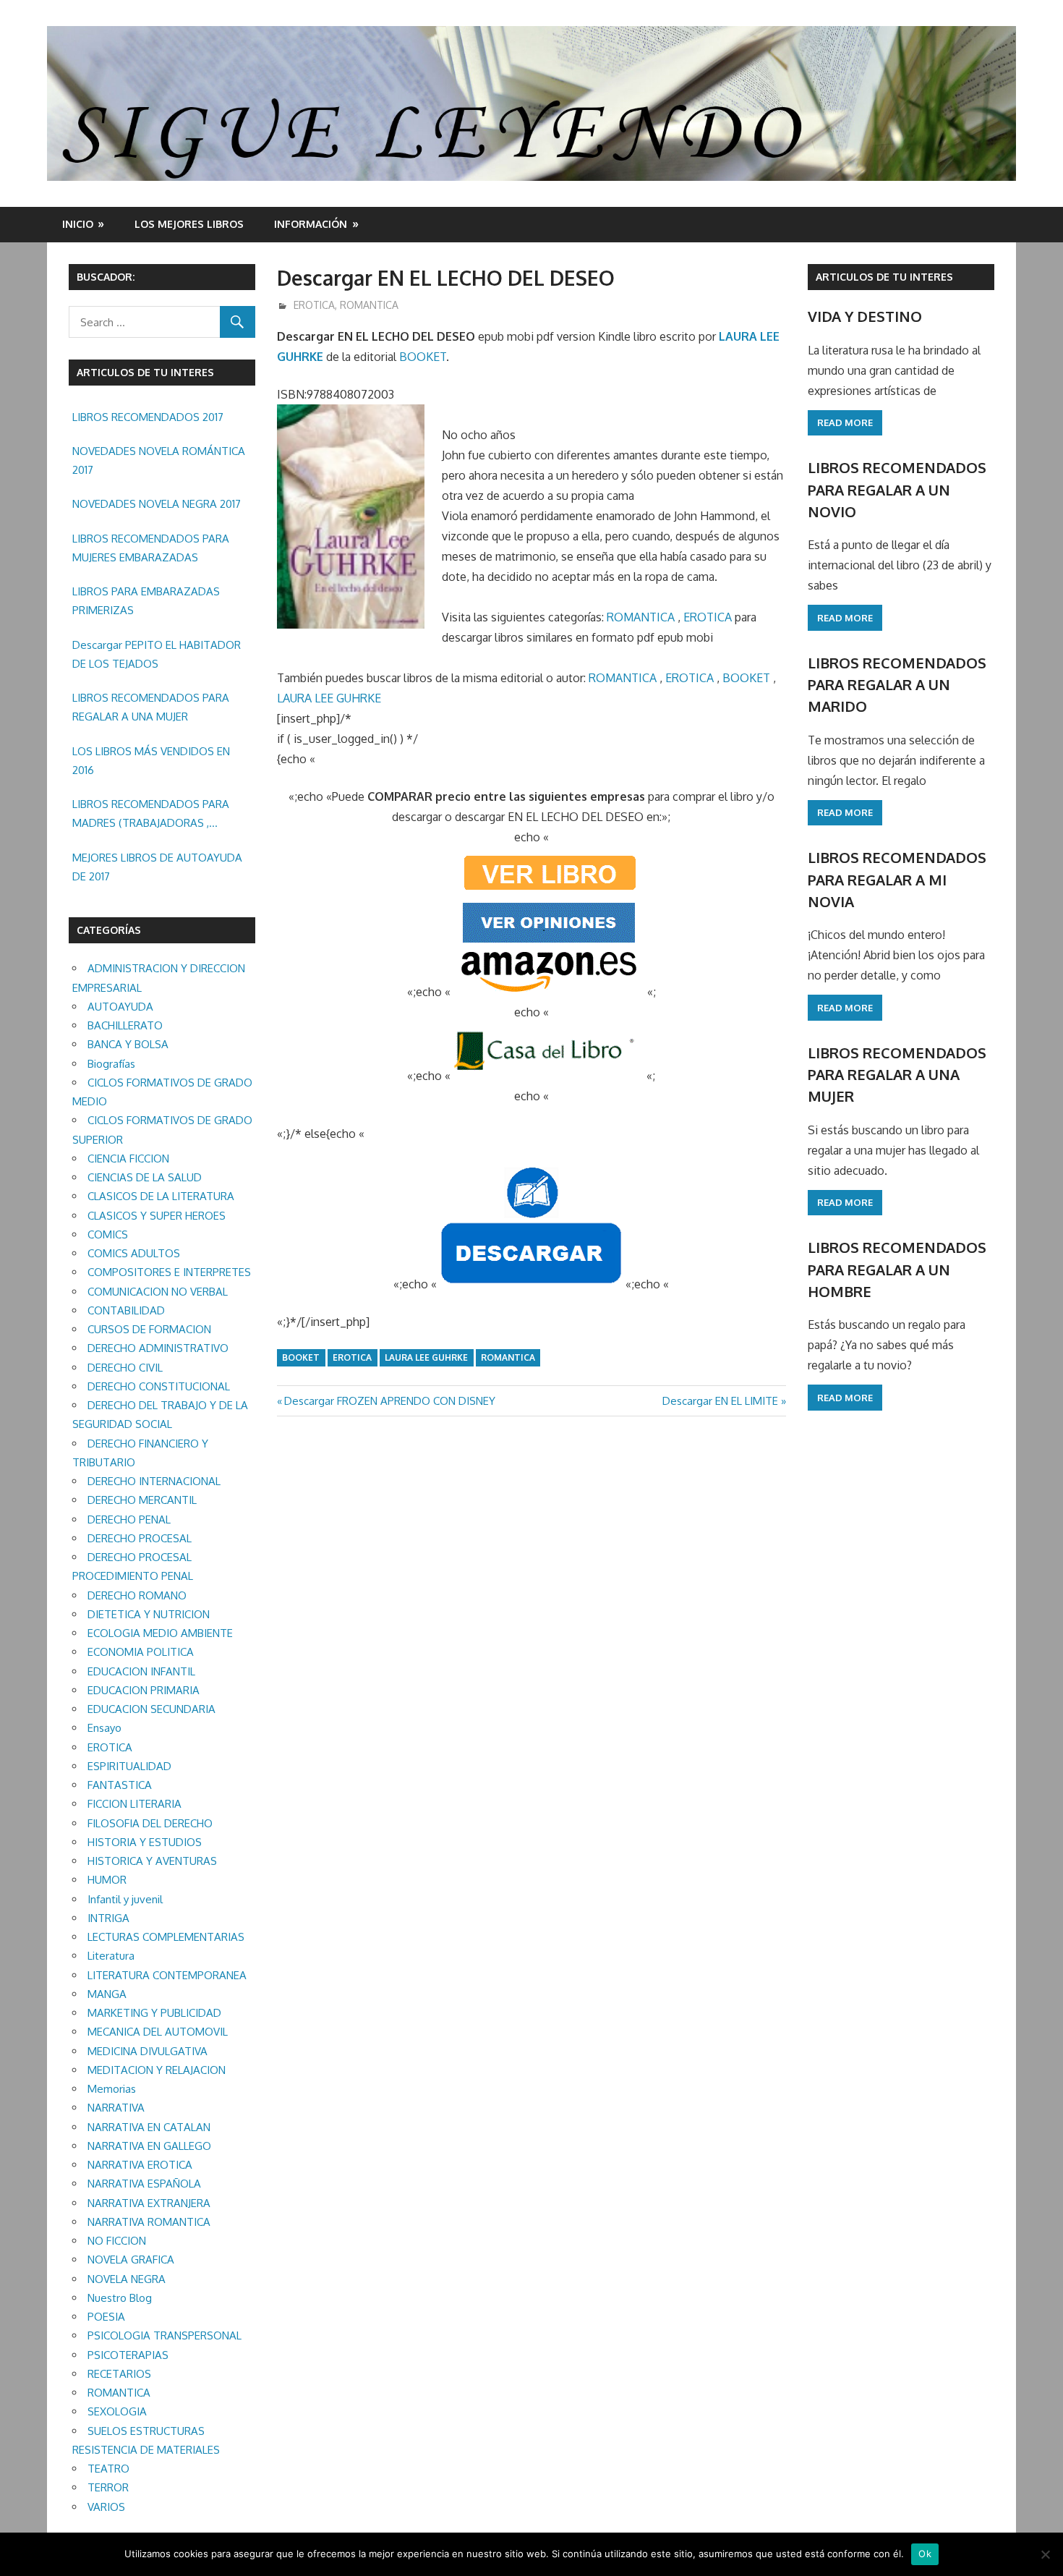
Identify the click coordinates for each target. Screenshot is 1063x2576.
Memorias (112, 2089)
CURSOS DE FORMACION (149, 1329)
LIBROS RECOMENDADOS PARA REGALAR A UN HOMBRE (897, 1269)
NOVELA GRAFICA (131, 2260)
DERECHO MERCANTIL (142, 1500)
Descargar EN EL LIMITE (720, 1401)
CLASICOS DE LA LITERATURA (161, 1196)
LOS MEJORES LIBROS (189, 224)
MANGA (107, 1994)
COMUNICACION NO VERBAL (158, 1292)
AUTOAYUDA (120, 1007)
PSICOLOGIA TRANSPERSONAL (165, 2335)
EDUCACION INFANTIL (141, 1671)
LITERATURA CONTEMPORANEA (167, 1975)
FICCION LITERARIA (135, 1804)
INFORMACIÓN (311, 224)
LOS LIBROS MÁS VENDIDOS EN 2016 (151, 761)
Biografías (111, 1064)
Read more (845, 422)
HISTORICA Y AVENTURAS (152, 1861)
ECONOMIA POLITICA (141, 1652)
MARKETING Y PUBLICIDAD (154, 2013)
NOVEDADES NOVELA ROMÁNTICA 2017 (159, 460)
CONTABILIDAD (126, 1310)
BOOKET (423, 357)
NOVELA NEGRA (127, 2279)
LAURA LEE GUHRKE (329, 698)
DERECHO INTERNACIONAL (154, 1481)
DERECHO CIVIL (125, 1368)
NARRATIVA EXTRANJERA (149, 2203)
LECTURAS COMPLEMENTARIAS (166, 1937)
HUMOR (107, 1880)
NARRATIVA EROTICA (140, 2165)
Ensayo (104, 1728)
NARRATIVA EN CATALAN (149, 2127)
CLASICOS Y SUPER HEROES (157, 1216)
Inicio (78, 224)
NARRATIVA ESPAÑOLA (144, 2184)
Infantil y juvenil (125, 1899)
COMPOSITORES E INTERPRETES (169, 1272)
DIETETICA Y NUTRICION (149, 1614)
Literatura (111, 1956)
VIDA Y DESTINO (865, 316)
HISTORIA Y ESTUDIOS (145, 1842)
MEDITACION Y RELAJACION (157, 2070)
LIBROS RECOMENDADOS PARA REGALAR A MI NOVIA (897, 879)
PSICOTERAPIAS (128, 2355)
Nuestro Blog (120, 2298)
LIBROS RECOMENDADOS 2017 (148, 417)
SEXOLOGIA (117, 2411)
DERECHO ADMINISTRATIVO (158, 1348)
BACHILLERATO (125, 1025)
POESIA (106, 2317)
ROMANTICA (369, 305)
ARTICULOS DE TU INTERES (884, 277)
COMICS (108, 1234)
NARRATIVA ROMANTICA (149, 2222)
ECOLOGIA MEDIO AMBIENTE (160, 1633)
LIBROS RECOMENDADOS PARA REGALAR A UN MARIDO (897, 685)
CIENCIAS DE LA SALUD (145, 1177)
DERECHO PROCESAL (140, 1538)
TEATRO (108, 2469)
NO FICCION (117, 2241)
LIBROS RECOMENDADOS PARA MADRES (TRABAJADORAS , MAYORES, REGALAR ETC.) (151, 815)
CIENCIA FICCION (128, 1159)
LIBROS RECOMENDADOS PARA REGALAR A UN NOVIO (897, 489)
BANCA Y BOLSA (128, 1044)
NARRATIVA (116, 2108)
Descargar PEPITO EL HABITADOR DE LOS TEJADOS (157, 654)
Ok (925, 2554)
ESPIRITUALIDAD (129, 1766)
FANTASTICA (120, 1785)
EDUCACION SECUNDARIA (151, 1709)
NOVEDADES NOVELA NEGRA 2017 (157, 504)
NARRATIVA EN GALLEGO (149, 2146)
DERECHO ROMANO (137, 1595)
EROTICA (314, 305)
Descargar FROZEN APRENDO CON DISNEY (389, 1401)
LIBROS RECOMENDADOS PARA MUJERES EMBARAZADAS (151, 548)
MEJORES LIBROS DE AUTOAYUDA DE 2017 (157, 867)
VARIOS (106, 2507)
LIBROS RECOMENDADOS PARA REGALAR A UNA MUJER (151, 707)
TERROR (108, 2487)
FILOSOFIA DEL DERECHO (150, 1823)
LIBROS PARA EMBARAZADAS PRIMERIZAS (146, 601)
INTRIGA (108, 1918)
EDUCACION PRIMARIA (144, 1690)
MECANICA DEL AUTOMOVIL (158, 2032)
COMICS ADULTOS (134, 1253)
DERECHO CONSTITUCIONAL (159, 1386)
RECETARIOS (119, 2374)
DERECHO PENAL (129, 1519)
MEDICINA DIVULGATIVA (148, 2051)
